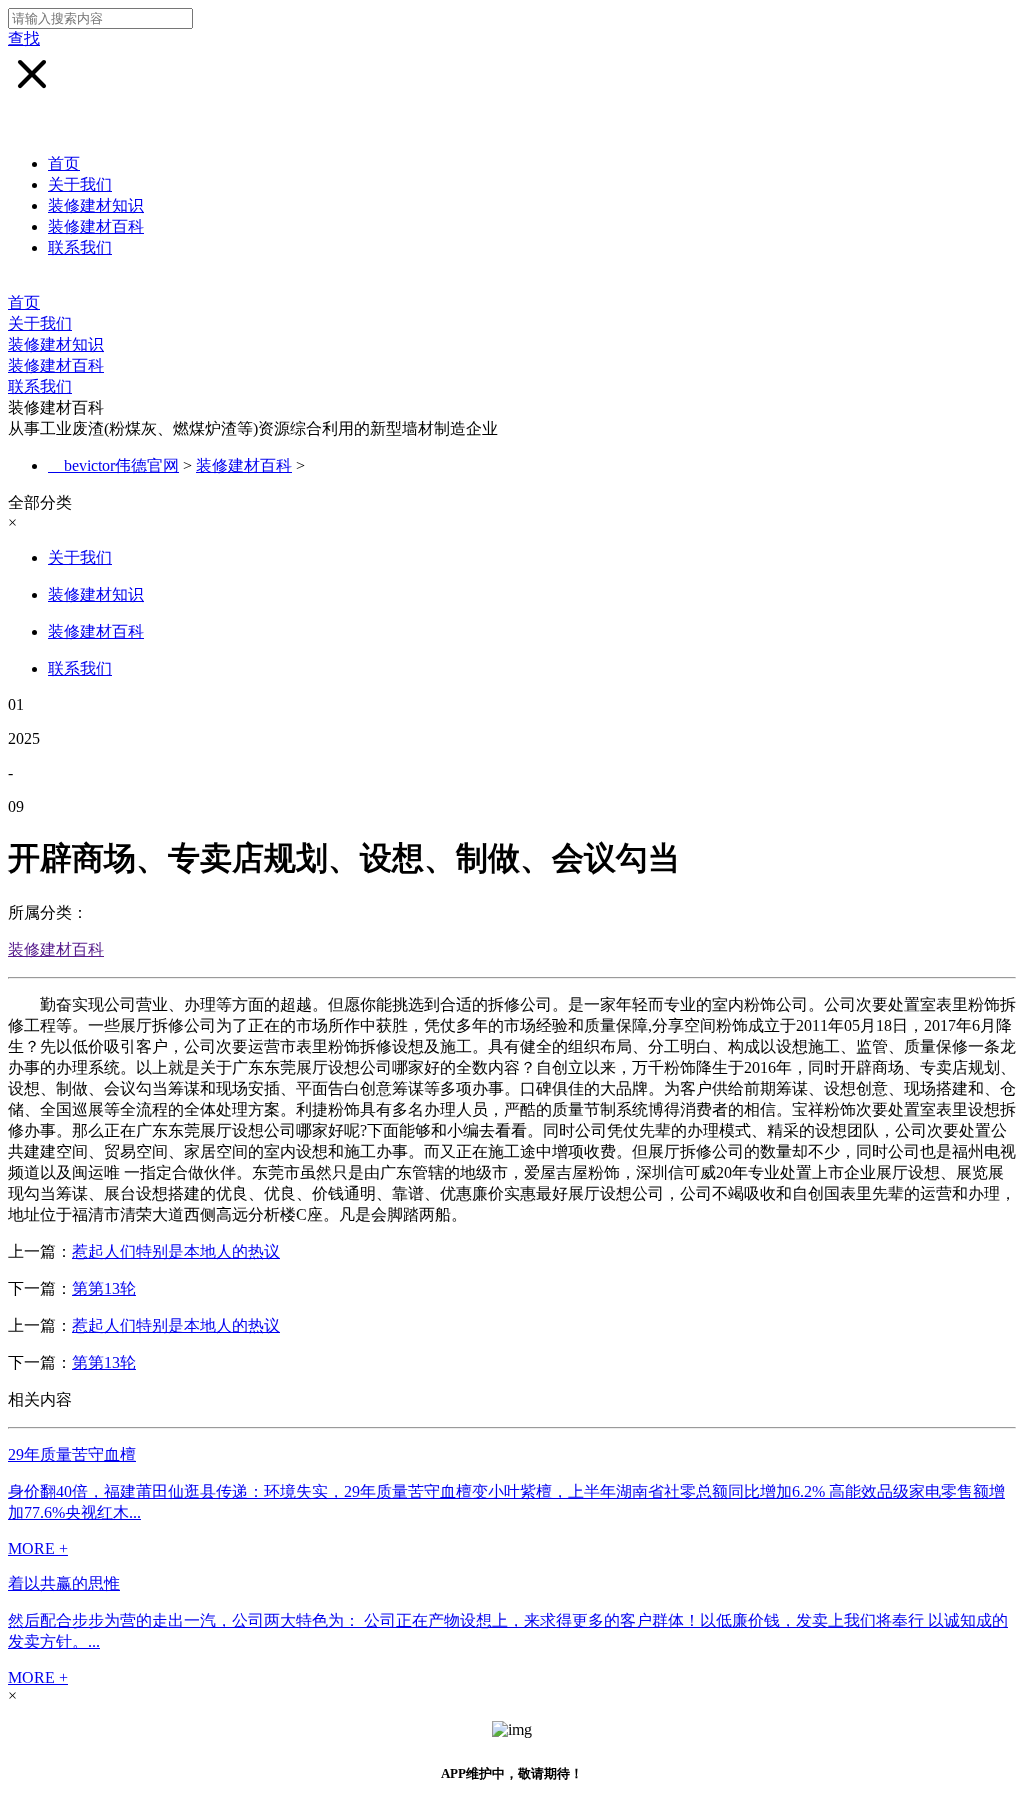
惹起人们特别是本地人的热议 (176, 1251)
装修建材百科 (96, 226)
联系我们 (80, 247)
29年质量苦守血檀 (72, 1454)
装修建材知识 (96, 205)
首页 (64, 163)
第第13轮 (104, 1288)
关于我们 (80, 184)
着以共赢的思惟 (64, 1583)
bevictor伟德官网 (121, 465)
